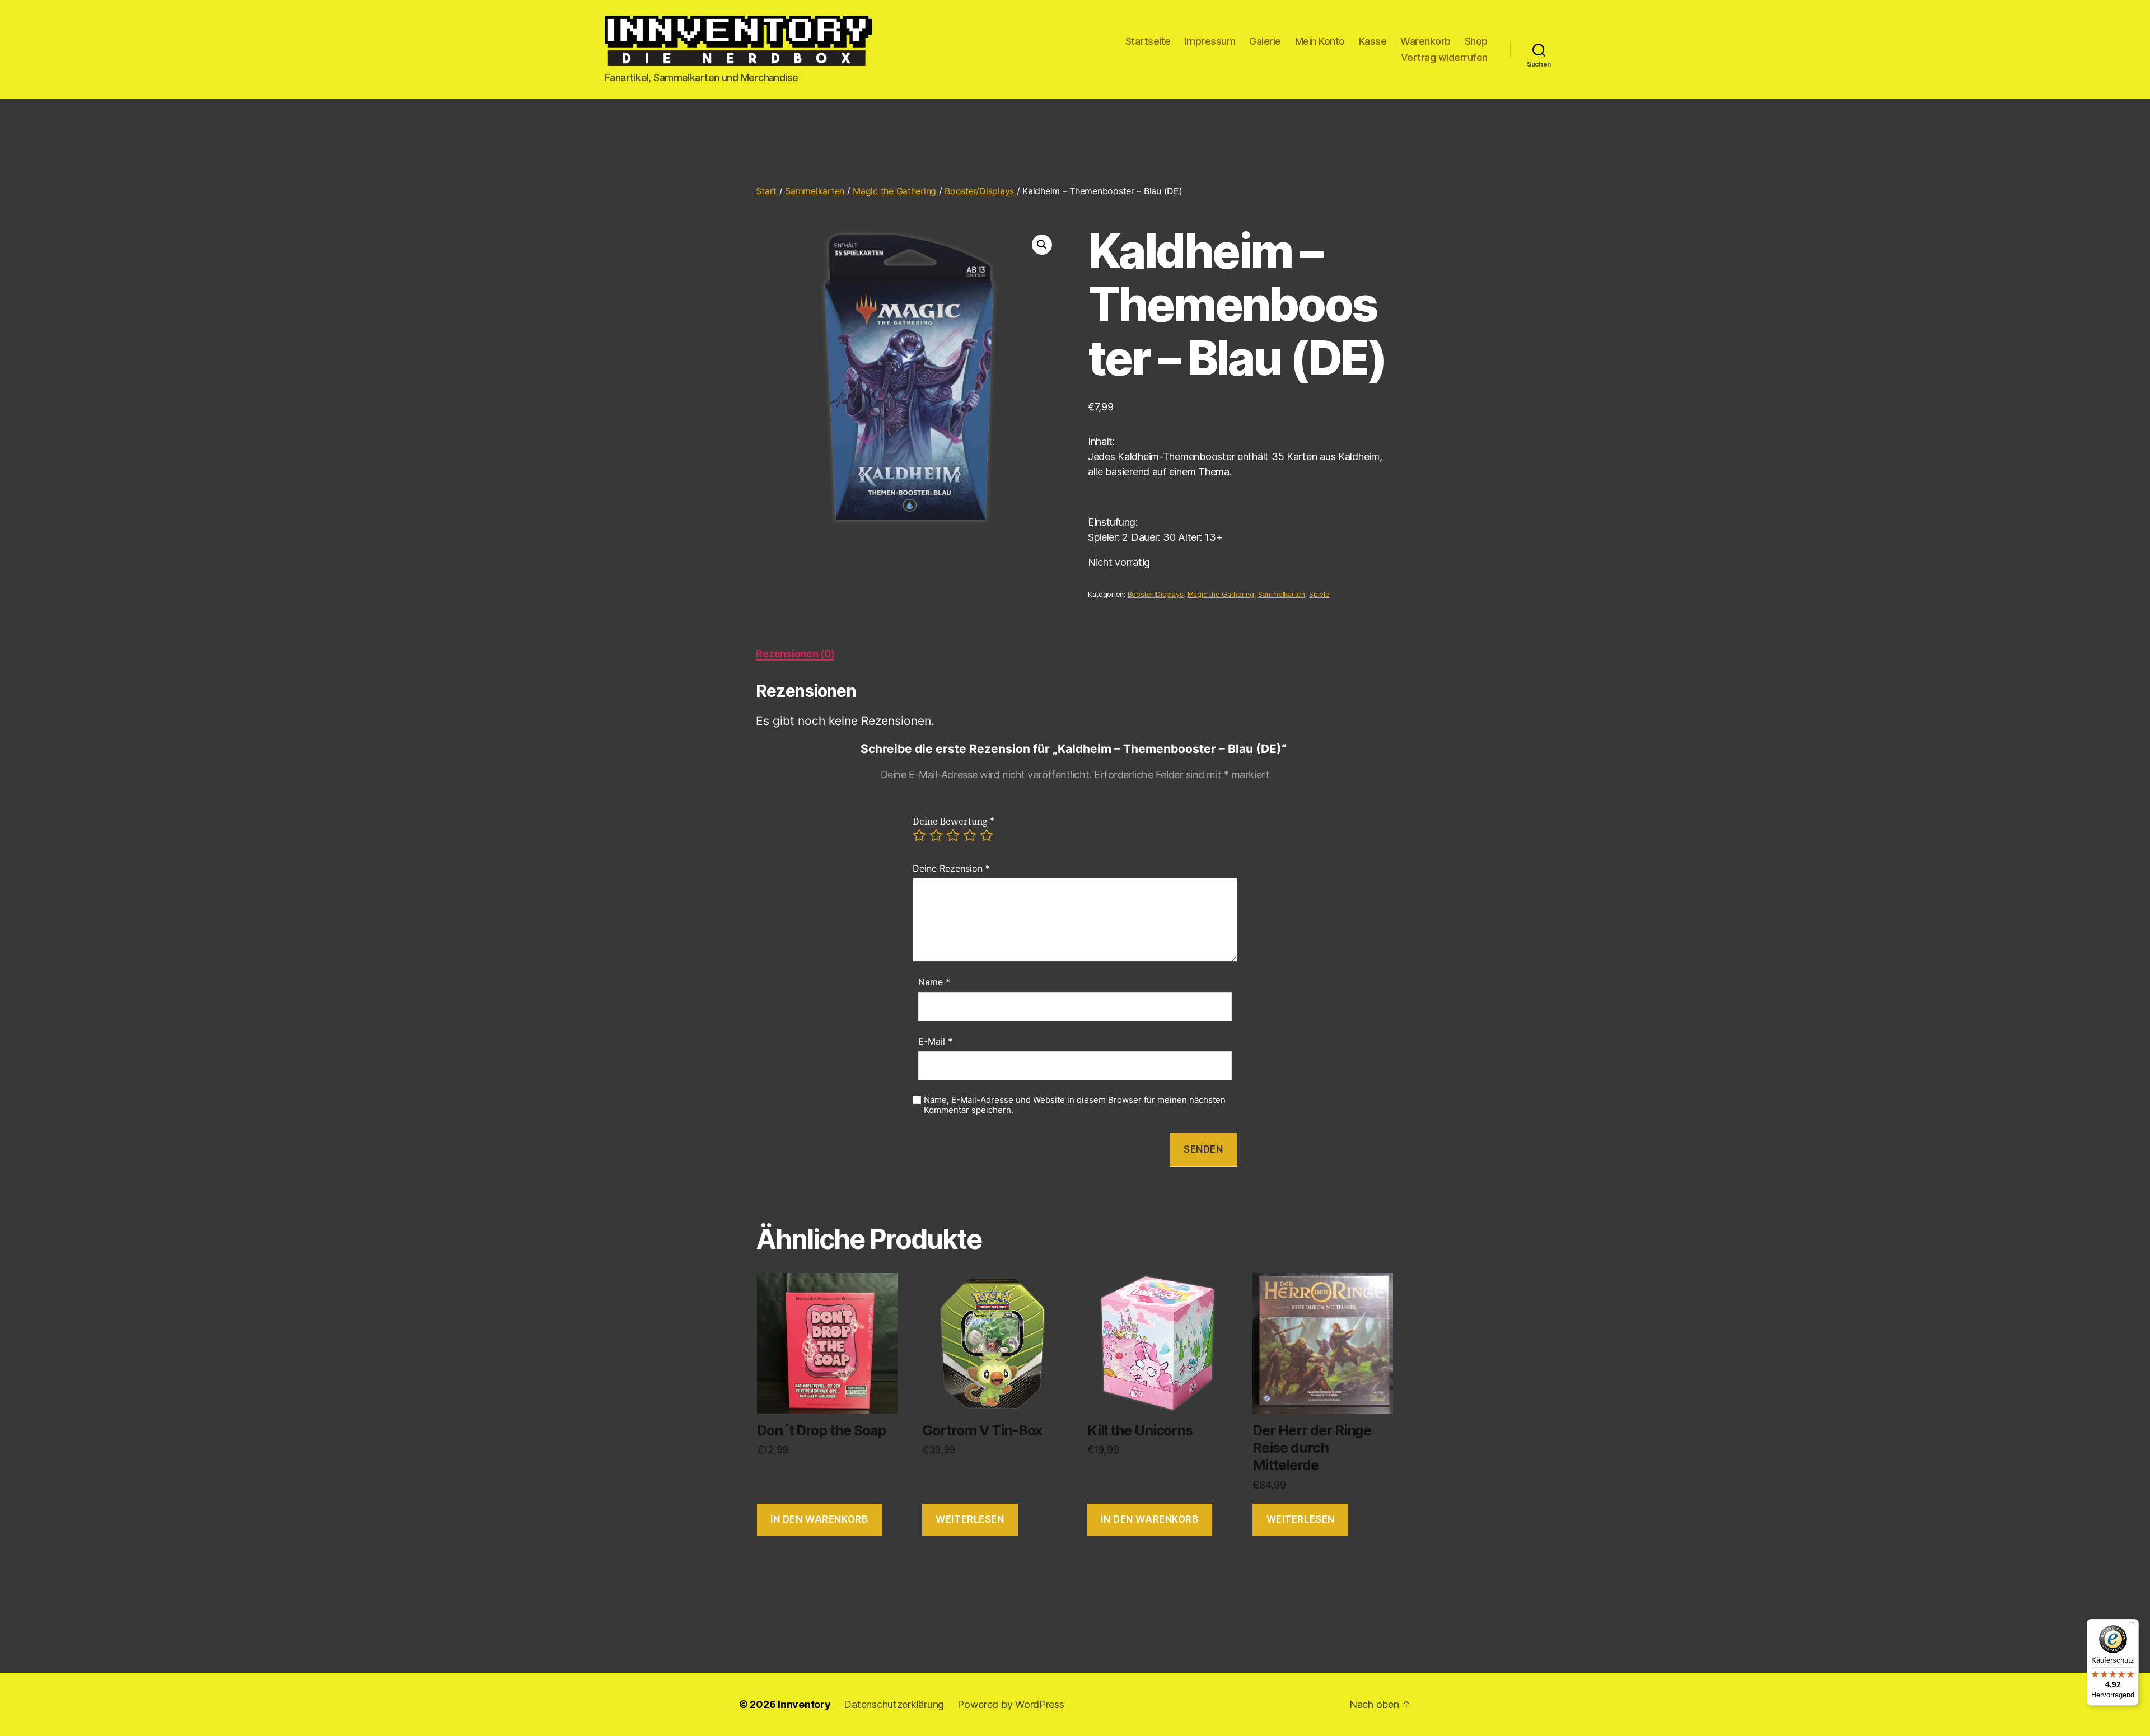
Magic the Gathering (894, 191)
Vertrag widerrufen (1444, 57)
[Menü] (2132, 1626)
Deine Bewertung (954, 822)
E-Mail (935, 1041)
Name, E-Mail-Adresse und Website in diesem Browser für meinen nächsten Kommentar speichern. (1075, 1105)
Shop (1476, 41)
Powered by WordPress (1011, 1704)
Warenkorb (1425, 41)
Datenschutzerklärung (894, 1704)
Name (934, 982)
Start (766, 191)
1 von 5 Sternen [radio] (919, 835)
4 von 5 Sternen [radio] (970, 835)
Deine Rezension (951, 868)
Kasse (1373, 41)
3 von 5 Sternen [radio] (953, 835)
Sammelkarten (815, 191)
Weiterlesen (970, 1519)
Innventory (804, 1704)
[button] (1042, 245)
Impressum (1210, 41)
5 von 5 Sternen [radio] (987, 835)
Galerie (1265, 41)
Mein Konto (1320, 41)
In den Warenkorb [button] (819, 1519)
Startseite (1148, 41)
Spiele (1319, 594)
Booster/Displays (979, 191)
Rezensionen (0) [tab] (795, 654)
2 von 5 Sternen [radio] (936, 835)
